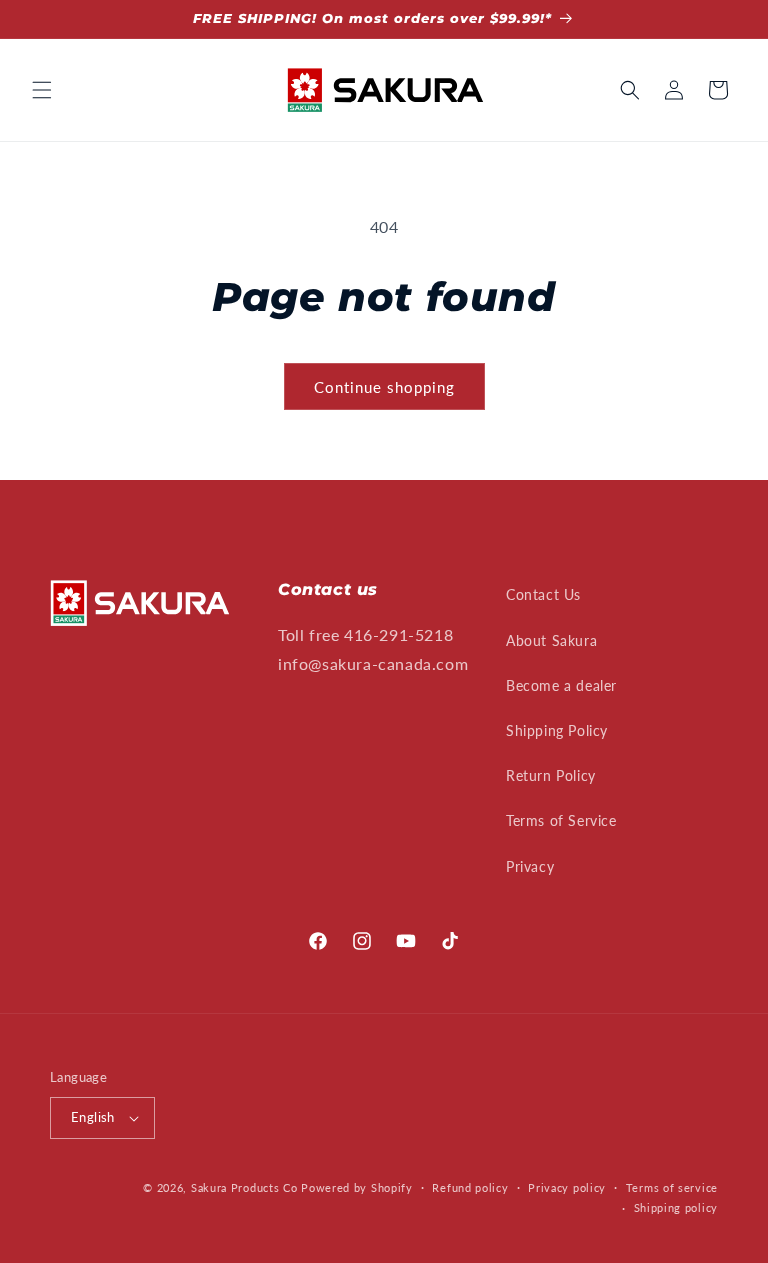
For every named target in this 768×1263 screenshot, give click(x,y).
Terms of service (672, 1187)
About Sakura (551, 640)
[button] (42, 90)
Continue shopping (384, 387)
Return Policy (551, 775)
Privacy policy (567, 1187)
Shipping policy (676, 1207)
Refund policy (470, 1187)
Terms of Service (561, 820)
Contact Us (543, 594)
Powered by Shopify (357, 1187)
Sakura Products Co (244, 1187)
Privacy (530, 866)
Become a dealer (561, 685)
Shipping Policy (557, 730)
